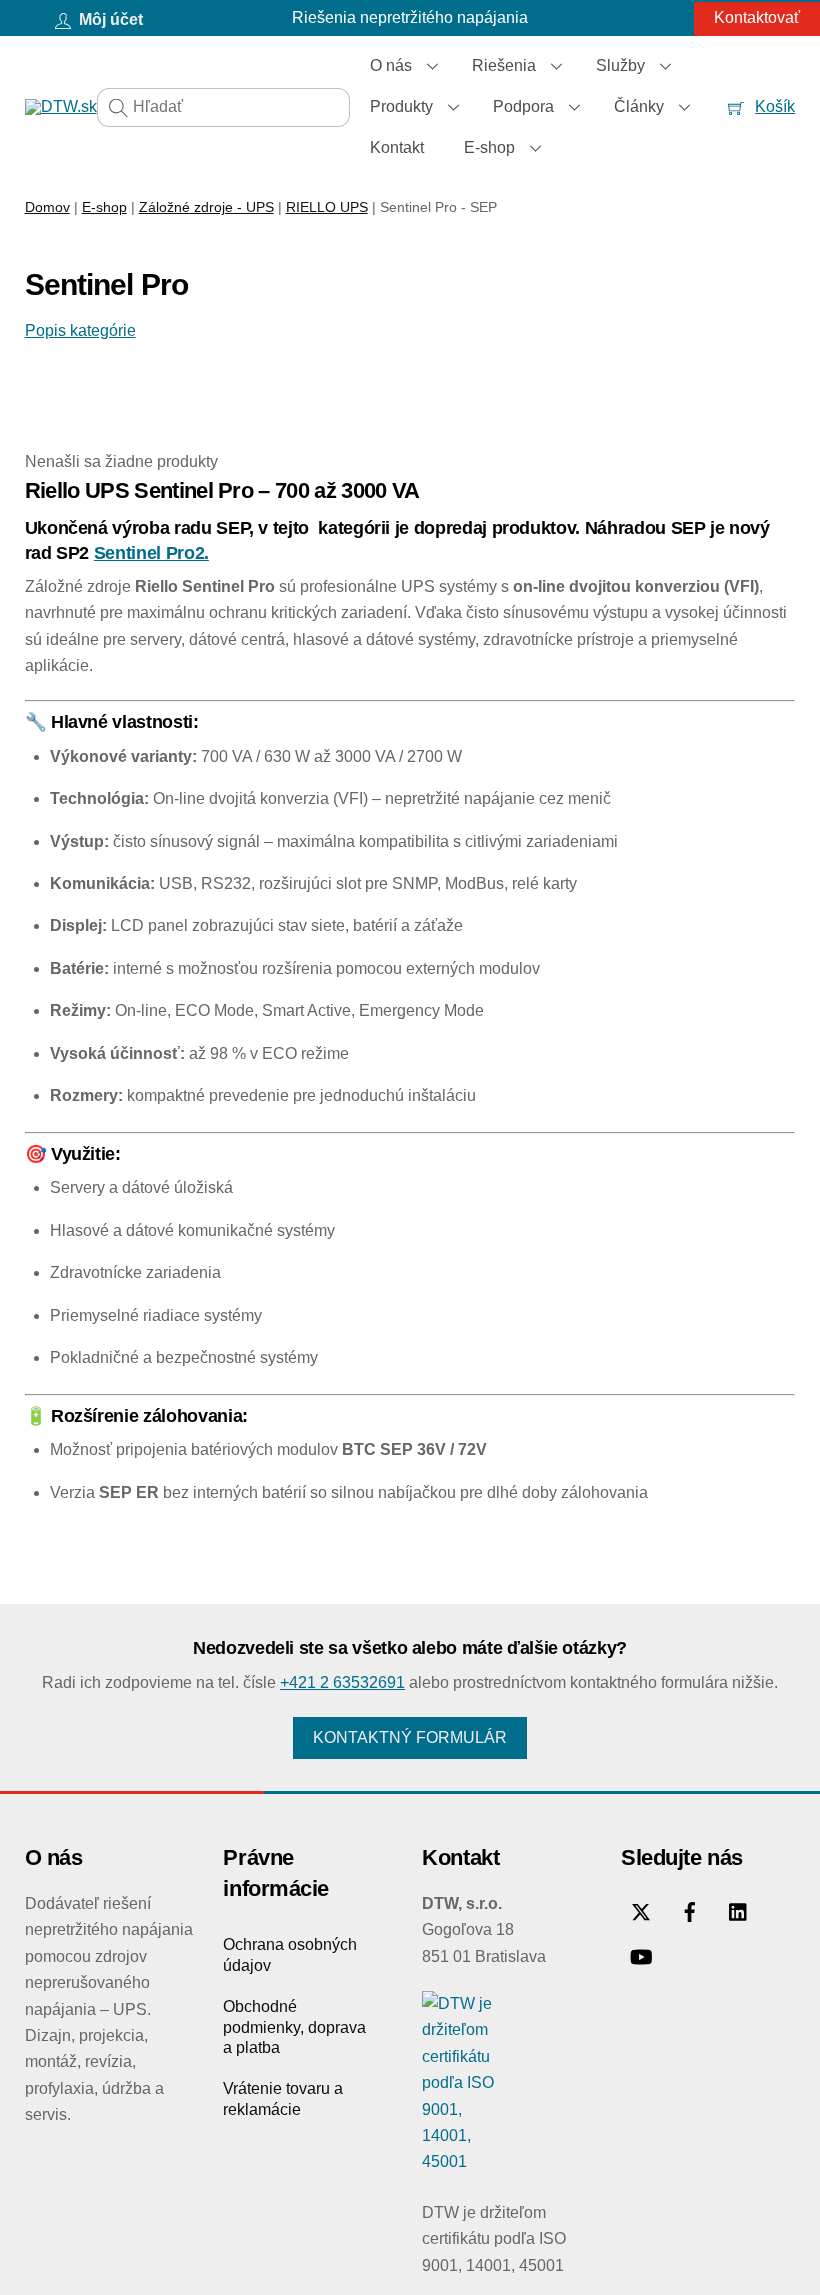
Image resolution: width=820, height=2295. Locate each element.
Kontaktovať (757, 17)
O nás (391, 65)
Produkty (401, 106)
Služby (620, 65)
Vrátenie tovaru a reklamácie (283, 2099)
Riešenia (504, 65)
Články (639, 106)
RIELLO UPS (327, 207)
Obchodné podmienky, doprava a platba (294, 2027)
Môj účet (109, 19)
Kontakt (397, 147)
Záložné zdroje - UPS (206, 207)
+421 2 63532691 (342, 1682)
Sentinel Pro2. (151, 553)
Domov (47, 207)
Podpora (523, 106)
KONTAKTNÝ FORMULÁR (410, 1737)
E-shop (489, 147)
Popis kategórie (80, 330)
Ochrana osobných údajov (290, 1955)
